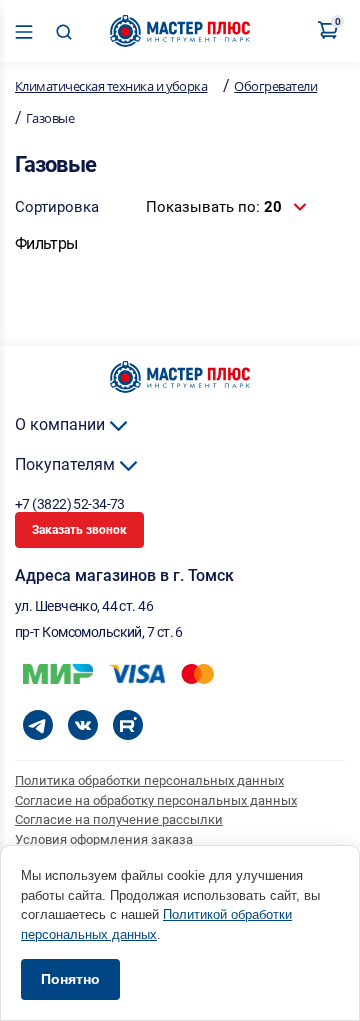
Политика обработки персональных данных (149, 780)
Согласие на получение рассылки (119, 819)
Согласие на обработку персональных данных (156, 800)
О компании (62, 424)
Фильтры (46, 243)
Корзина (336, 23)
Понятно (70, 979)
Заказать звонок (79, 530)
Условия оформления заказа (104, 839)
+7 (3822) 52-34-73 (71, 504)
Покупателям (67, 464)
